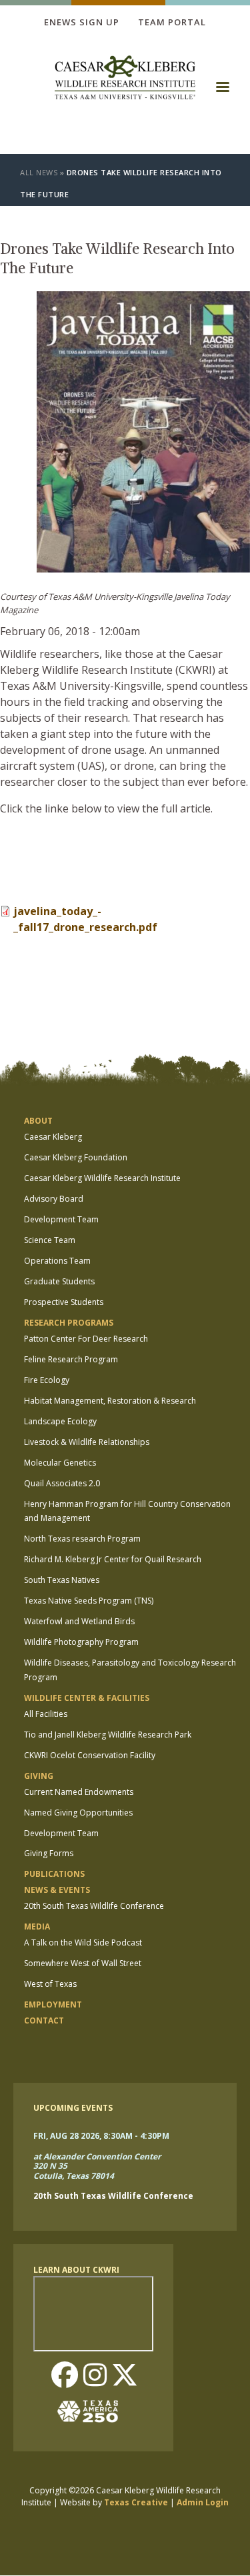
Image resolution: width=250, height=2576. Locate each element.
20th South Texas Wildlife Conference (94, 1906)
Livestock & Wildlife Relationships (87, 1442)
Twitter (125, 2376)
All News (39, 172)
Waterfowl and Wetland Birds (79, 1621)
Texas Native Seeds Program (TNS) (89, 1601)
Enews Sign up (82, 22)
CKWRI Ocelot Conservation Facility (90, 1755)
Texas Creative (136, 2502)
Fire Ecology (47, 1380)
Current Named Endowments (79, 1792)
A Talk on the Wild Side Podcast (83, 1942)
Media (37, 1927)
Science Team (50, 1240)
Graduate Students (59, 1281)
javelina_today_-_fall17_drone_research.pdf (85, 919)
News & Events (57, 1890)
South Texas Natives (62, 1580)
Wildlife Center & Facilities (87, 1698)
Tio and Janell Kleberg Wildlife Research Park (108, 1735)
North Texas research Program (82, 1539)
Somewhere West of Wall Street (83, 1963)
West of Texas (50, 1984)
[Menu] (222, 91)
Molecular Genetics (60, 1463)
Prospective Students (64, 1302)
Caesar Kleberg (53, 1137)
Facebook (65, 2376)
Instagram (95, 2376)
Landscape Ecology (60, 1421)
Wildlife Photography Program (81, 1642)
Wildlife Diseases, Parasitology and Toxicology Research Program (130, 1670)
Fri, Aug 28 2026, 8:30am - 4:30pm (101, 2136)
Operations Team (57, 1261)
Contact (44, 2020)
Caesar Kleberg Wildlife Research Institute (102, 1178)
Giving (39, 1776)
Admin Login (203, 2502)
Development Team (61, 1219)
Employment (53, 2004)
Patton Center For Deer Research (86, 1339)
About (38, 1121)
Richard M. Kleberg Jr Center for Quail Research (113, 1559)
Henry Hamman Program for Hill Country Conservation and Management (127, 1511)
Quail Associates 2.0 (62, 1483)
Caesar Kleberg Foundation (76, 1157)
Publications (54, 1874)
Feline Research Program (71, 1359)
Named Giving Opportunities (78, 1813)
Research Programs (69, 1323)
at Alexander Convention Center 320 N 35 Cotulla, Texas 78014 (97, 2167)
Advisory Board (54, 1199)
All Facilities (46, 1714)
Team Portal (172, 22)
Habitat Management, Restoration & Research (110, 1401)
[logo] (125, 79)
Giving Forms (49, 1853)
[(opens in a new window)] (93, 2411)
